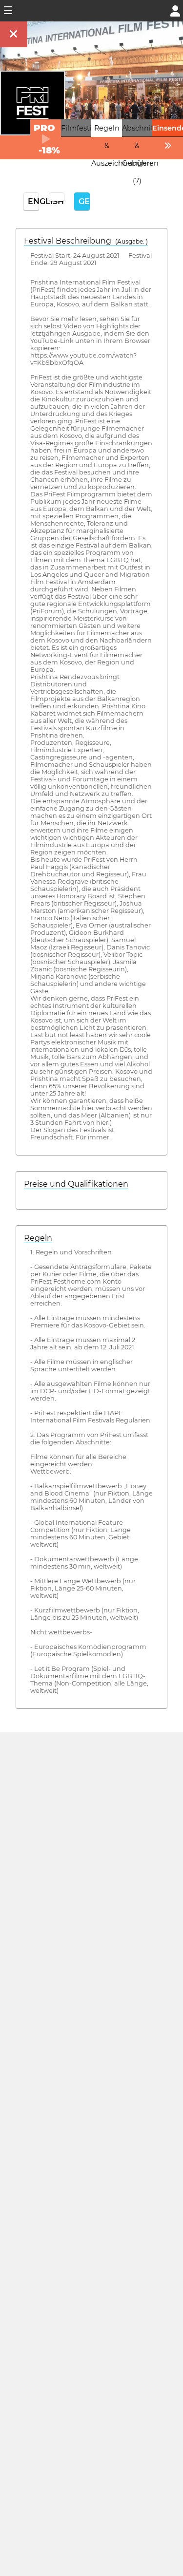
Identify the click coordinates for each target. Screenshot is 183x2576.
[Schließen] (14, 34)
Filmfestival (81, 128)
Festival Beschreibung (86, 241)
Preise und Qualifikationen (76, 1184)
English (33, 201)
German (84, 201)
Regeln (38, 1238)
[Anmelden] (175, 10)
